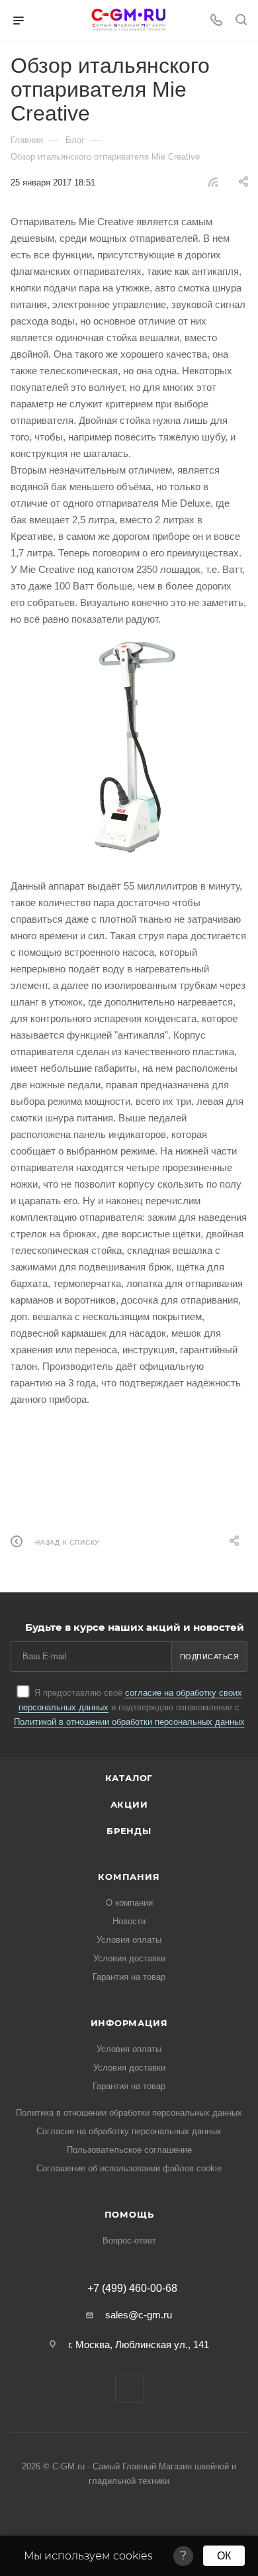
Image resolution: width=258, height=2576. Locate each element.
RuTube (129, 2389)
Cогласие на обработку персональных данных (129, 2131)
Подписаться (210, 1657)
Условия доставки (129, 1958)
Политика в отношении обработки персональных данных (129, 2113)
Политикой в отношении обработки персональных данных (129, 1722)
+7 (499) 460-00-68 (132, 2289)
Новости (129, 1921)
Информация (129, 2023)
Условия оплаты (129, 1940)
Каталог (129, 1778)
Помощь (129, 2214)
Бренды (129, 1831)
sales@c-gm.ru (139, 2315)
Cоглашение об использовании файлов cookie (129, 2168)
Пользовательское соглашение (129, 2150)
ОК (224, 2556)
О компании (129, 1903)
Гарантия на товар (129, 1977)
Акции (129, 1804)
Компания (129, 1877)
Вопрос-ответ (129, 2241)
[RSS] (213, 182)
